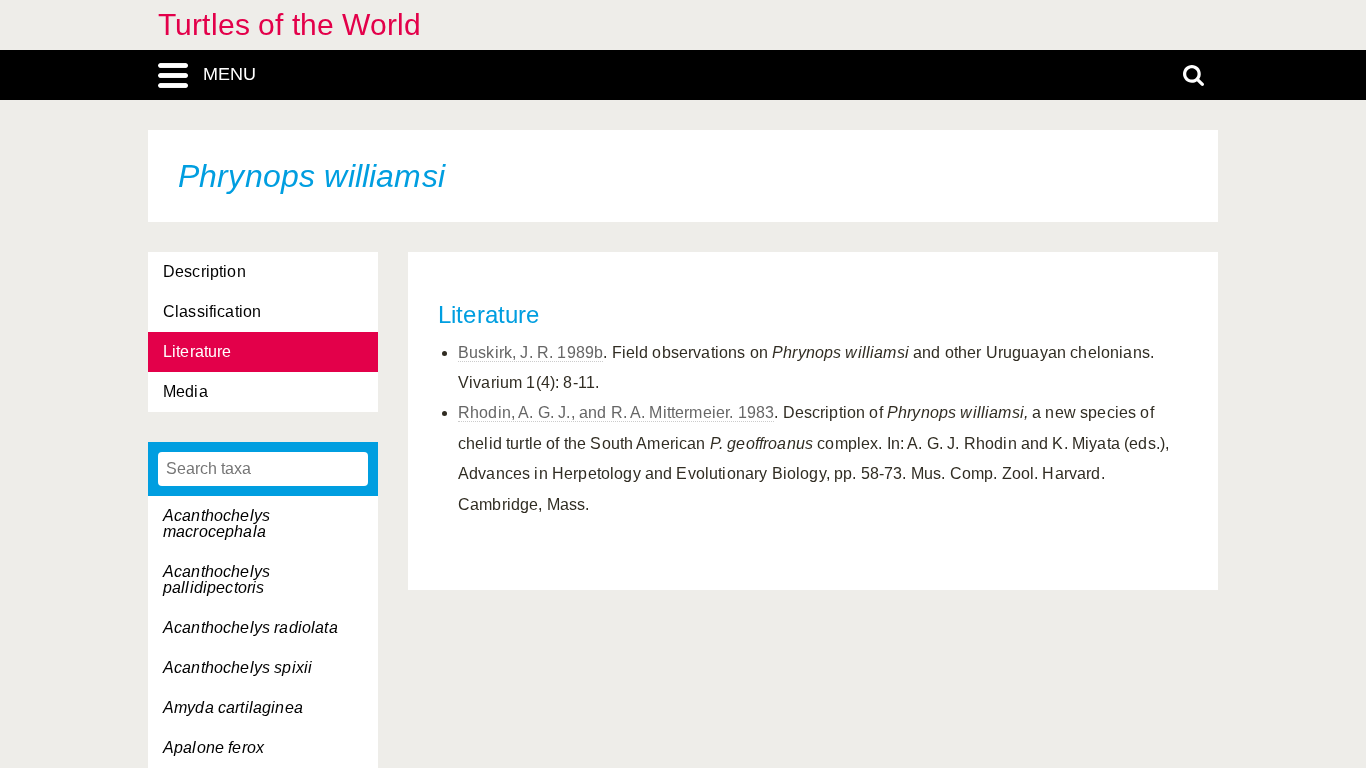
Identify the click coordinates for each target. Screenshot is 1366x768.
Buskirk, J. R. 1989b (530, 352)
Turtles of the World (289, 24)
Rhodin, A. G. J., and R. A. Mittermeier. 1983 (616, 412)
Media (185, 391)
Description (204, 271)
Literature (197, 351)
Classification (212, 311)
